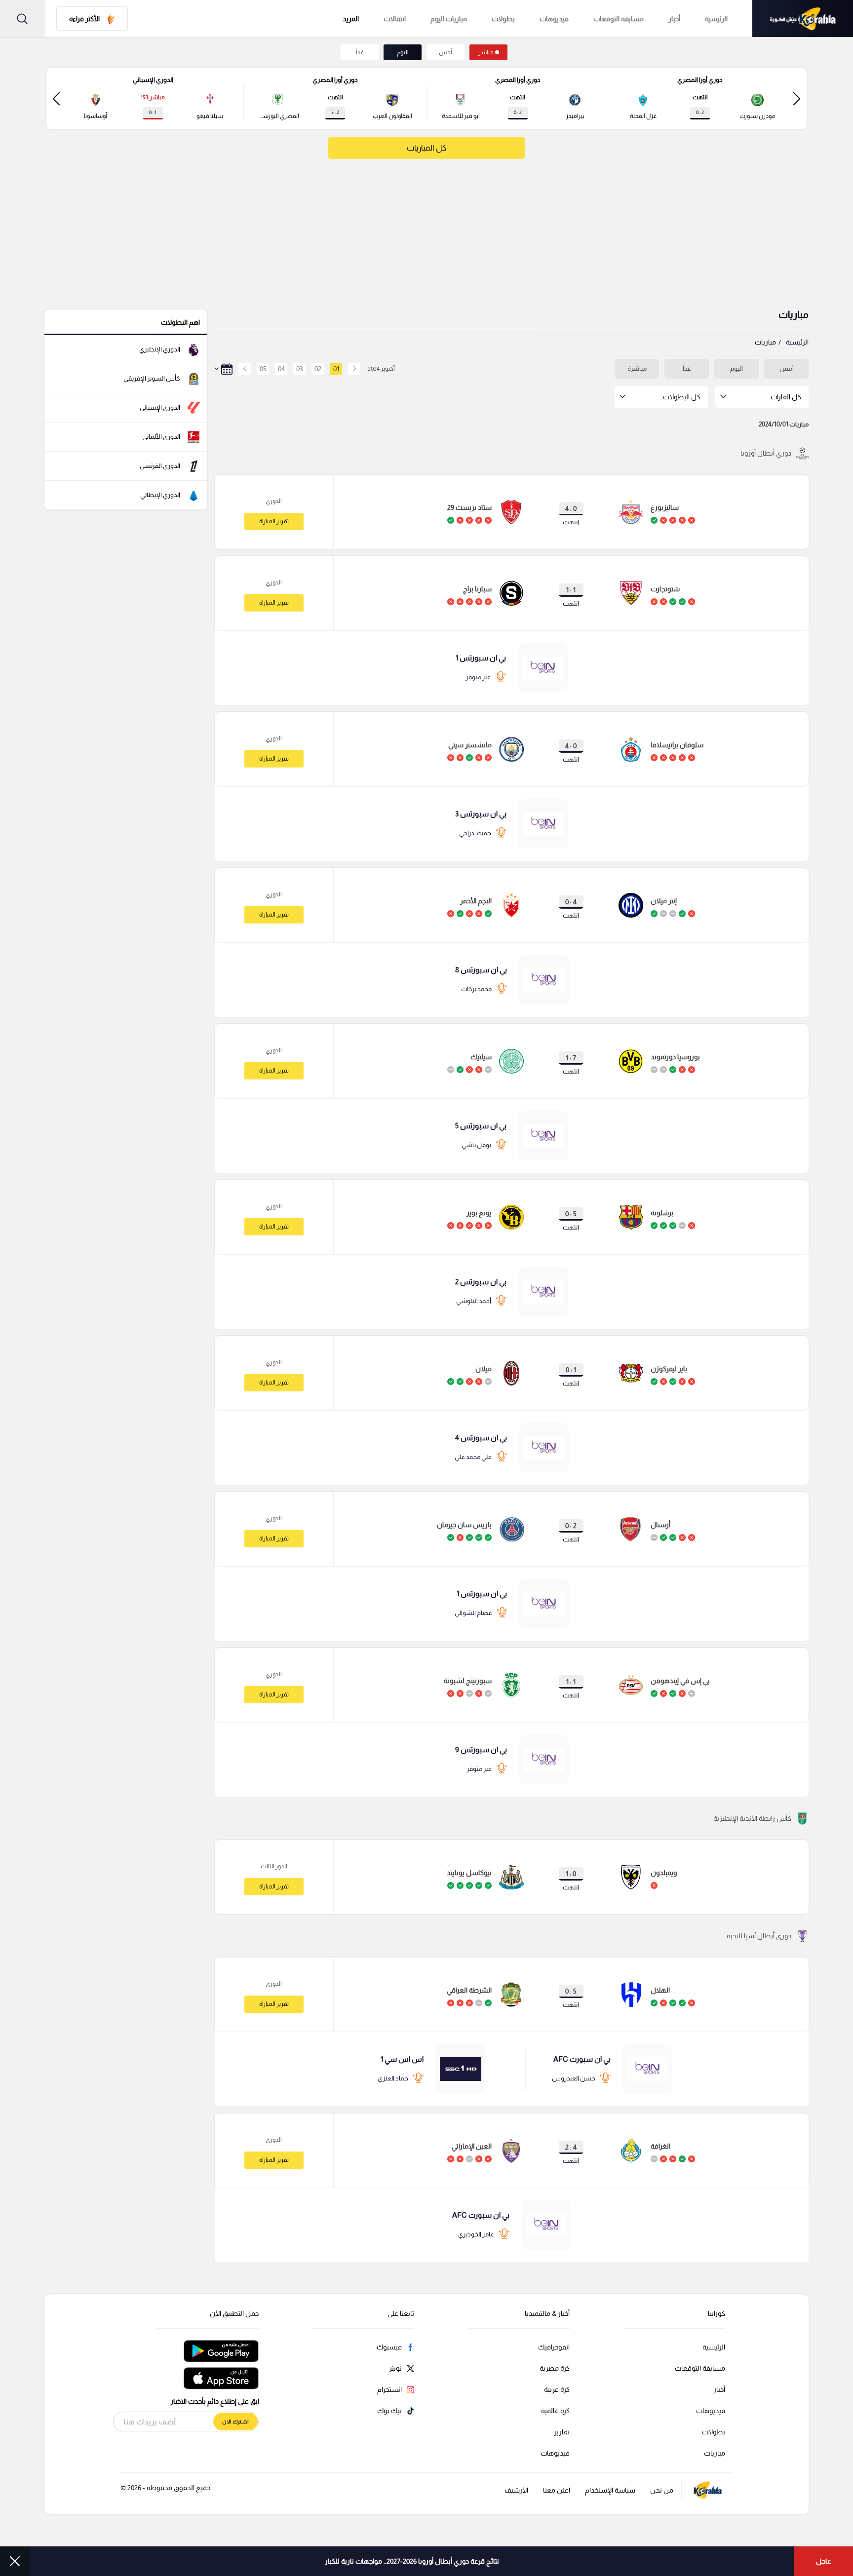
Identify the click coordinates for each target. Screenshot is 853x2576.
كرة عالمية (555, 2411)
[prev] (797, 98)
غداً (360, 52)
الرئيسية (716, 19)
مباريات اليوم (449, 19)
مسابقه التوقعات (619, 19)
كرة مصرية (555, 2368)
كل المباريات (426, 148)
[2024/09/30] (354, 369)
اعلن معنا (557, 2490)
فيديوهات (554, 19)
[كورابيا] (803, 19)
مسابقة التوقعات (700, 2368)
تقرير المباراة (274, 521)
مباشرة (637, 368)
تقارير (562, 2432)
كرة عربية (557, 2389)
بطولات (503, 19)
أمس (446, 52)
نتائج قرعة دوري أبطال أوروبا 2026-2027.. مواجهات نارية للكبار (412, 2561)
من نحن (662, 2490)
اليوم (403, 52)
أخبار (674, 19)
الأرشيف (516, 2490)
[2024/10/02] (242, 369)
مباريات (715, 2453)
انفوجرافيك (554, 2347)
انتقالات (395, 19)
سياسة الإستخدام (610, 2490)
